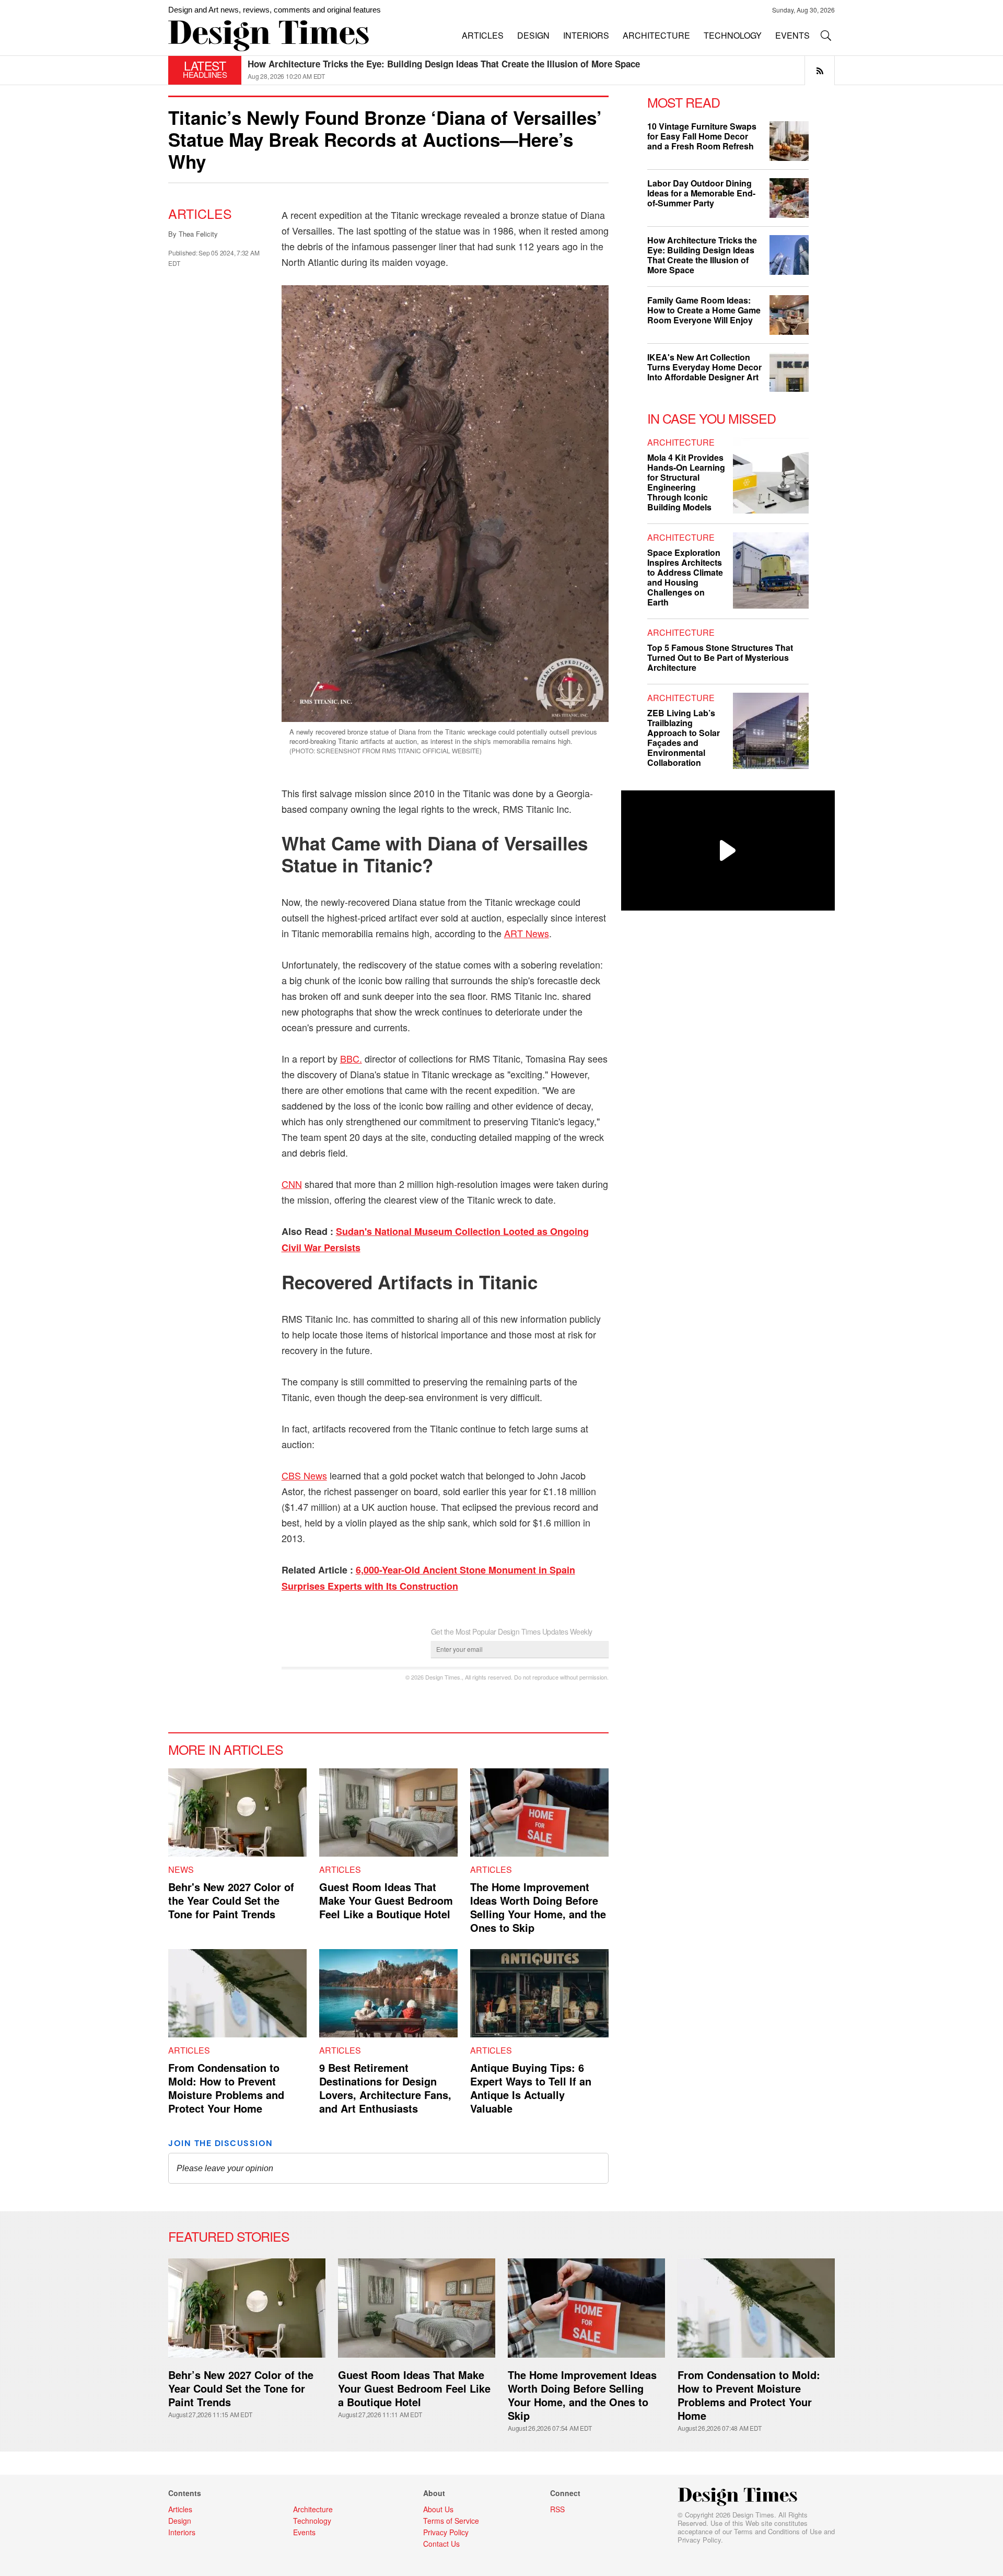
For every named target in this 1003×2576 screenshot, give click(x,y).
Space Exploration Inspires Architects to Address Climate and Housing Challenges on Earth (685, 577)
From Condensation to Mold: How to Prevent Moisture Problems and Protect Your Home (226, 2088)
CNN (292, 1184)
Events (304, 2532)
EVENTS (792, 35)
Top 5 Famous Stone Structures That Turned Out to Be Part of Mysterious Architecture (720, 657)
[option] (541, 70)
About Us (438, 2509)
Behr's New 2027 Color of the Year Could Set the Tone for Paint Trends (231, 1900)
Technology (312, 2521)
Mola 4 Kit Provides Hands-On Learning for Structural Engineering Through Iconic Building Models (686, 482)
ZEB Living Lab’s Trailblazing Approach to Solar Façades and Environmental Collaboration (684, 738)
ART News (527, 933)
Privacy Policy (699, 2540)
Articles (200, 213)
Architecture (681, 442)
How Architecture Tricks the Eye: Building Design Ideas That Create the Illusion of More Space (702, 255)
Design (180, 2521)
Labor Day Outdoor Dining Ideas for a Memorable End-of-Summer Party (701, 193)
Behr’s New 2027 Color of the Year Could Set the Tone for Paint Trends (241, 2388)
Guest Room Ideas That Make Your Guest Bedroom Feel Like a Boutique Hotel (386, 1900)
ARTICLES (483, 35)
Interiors (182, 2532)
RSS (557, 2509)
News (181, 1869)
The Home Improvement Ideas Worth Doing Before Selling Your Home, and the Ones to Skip (538, 1907)
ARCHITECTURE (656, 35)
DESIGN (533, 35)
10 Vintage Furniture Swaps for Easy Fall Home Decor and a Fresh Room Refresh (416, 64)
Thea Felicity (198, 234)
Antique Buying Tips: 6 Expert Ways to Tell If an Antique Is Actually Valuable (531, 2088)
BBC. (351, 1058)
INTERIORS (586, 35)
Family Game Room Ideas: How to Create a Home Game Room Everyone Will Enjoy (704, 310)
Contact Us (441, 2544)
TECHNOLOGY (733, 35)
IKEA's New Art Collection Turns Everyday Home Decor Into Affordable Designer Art (704, 367)
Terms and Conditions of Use (778, 2531)
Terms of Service (451, 2521)
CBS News (304, 1475)
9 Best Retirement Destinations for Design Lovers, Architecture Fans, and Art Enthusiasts (385, 2088)
